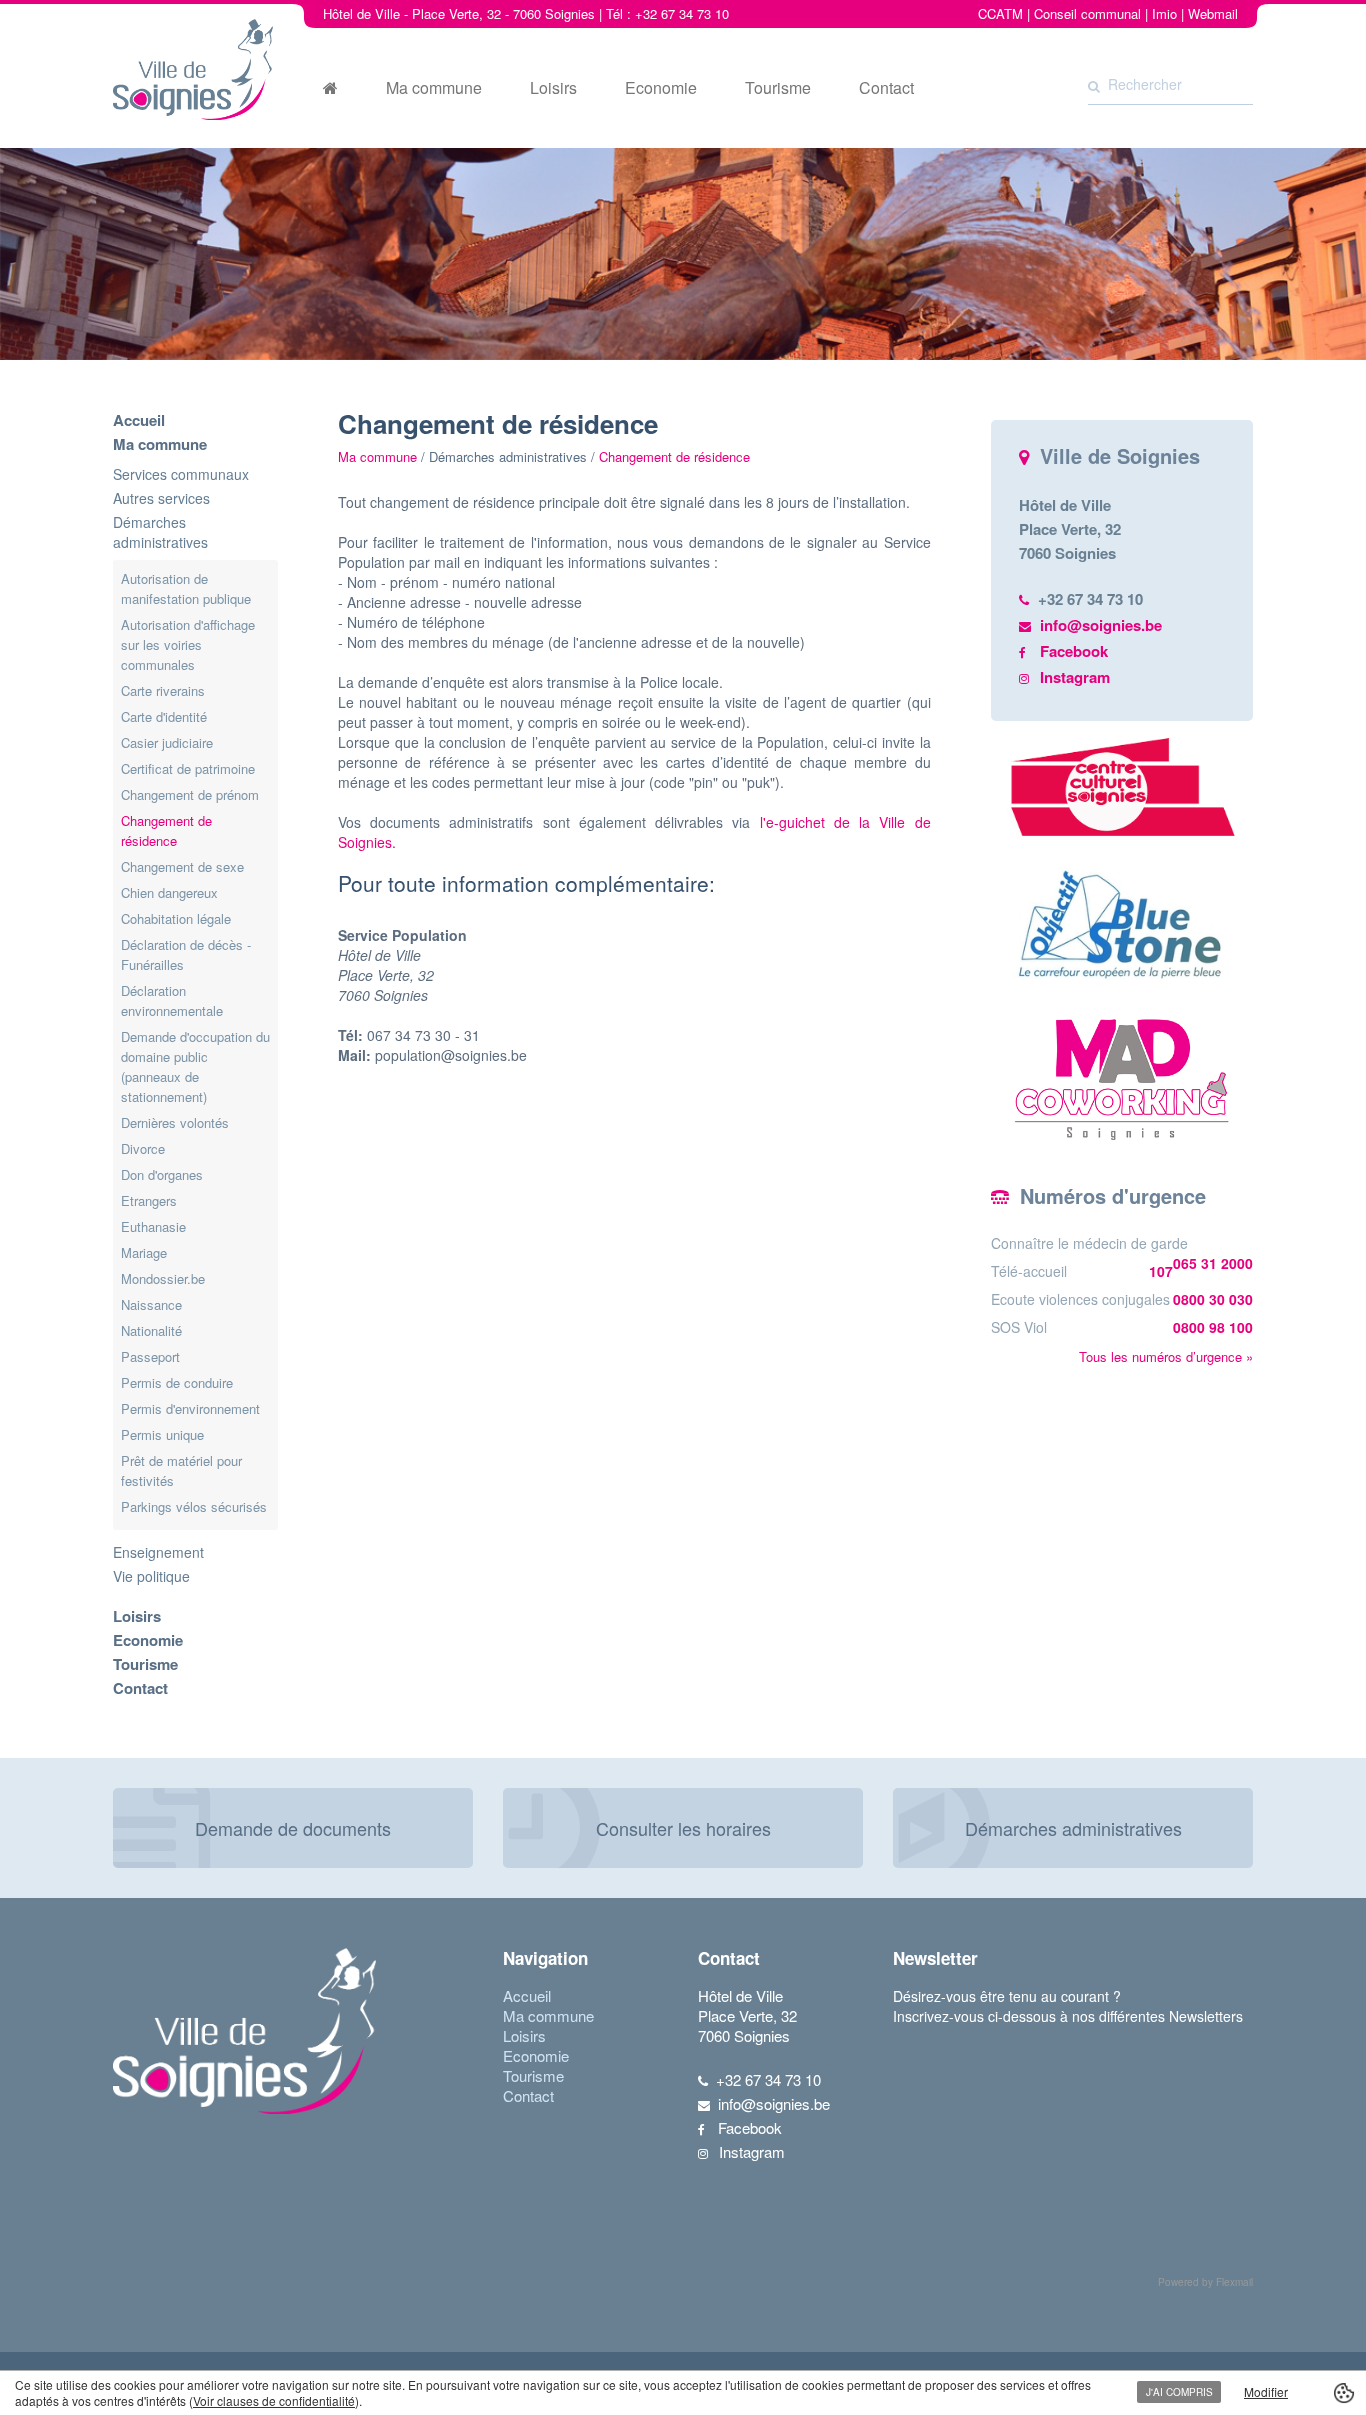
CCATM (1000, 13)
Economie (661, 88)
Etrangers (149, 1200)
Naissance (151, 1304)
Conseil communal (1087, 13)
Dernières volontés (175, 1122)
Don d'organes (162, 1174)
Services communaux (181, 474)
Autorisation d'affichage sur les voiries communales (188, 644)
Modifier (1266, 2391)
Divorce (143, 1148)
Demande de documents (293, 1828)
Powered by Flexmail (1205, 2282)
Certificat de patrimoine (188, 768)
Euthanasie (153, 1226)
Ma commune (434, 88)
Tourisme (778, 88)
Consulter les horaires (683, 1828)
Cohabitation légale (176, 918)
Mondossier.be (163, 1278)
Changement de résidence (166, 830)
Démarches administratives (160, 532)
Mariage (144, 1252)
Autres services (161, 498)
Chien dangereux (169, 892)
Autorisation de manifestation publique (186, 588)
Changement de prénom (190, 794)
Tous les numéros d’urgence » (1166, 1356)
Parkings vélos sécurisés (194, 1506)
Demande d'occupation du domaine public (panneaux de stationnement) (195, 1066)
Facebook (1074, 651)
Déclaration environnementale (172, 1000)
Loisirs (553, 88)
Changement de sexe (182, 866)
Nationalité (151, 1330)
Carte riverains (163, 690)
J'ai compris (1179, 2392)
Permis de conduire (177, 1382)
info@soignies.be (1101, 625)
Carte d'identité (164, 716)
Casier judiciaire (167, 742)
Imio (1164, 13)
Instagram (1075, 677)
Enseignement (158, 1552)
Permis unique (162, 1434)
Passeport (150, 1356)
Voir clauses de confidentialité (274, 2400)
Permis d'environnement (190, 1408)
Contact (886, 88)
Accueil (139, 420)
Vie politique (151, 1576)
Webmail (1213, 13)
